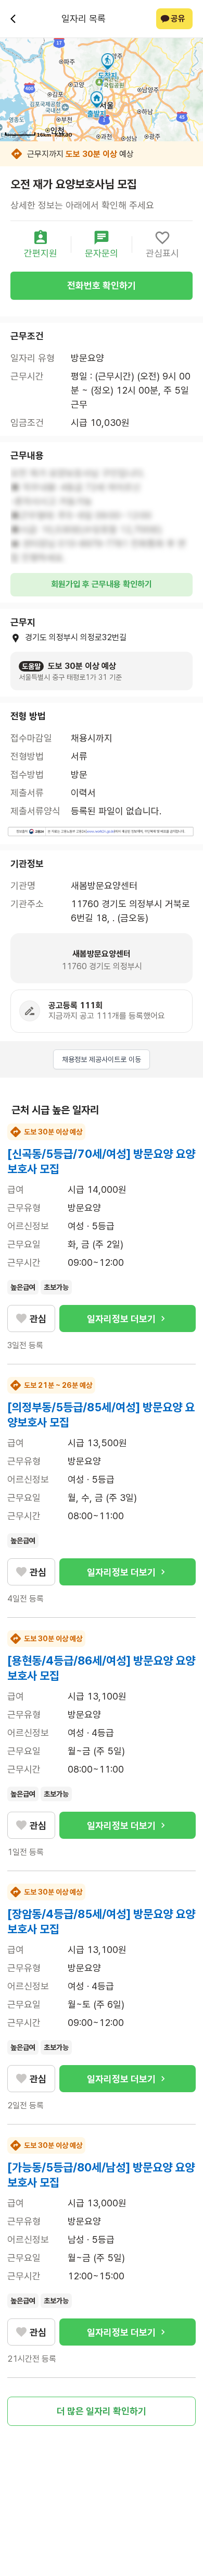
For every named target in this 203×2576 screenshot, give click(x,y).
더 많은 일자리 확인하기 (102, 2411)
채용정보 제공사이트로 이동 (102, 1059)
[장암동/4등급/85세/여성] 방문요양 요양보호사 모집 (101, 1921)
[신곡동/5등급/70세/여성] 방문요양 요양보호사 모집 (101, 1161)
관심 (38, 1319)
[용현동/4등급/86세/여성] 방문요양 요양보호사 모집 (101, 1668)
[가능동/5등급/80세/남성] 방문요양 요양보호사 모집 (101, 2175)
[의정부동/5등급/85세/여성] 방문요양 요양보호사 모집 (101, 1415)
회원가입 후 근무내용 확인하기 (102, 584)
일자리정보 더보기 (121, 1319)
